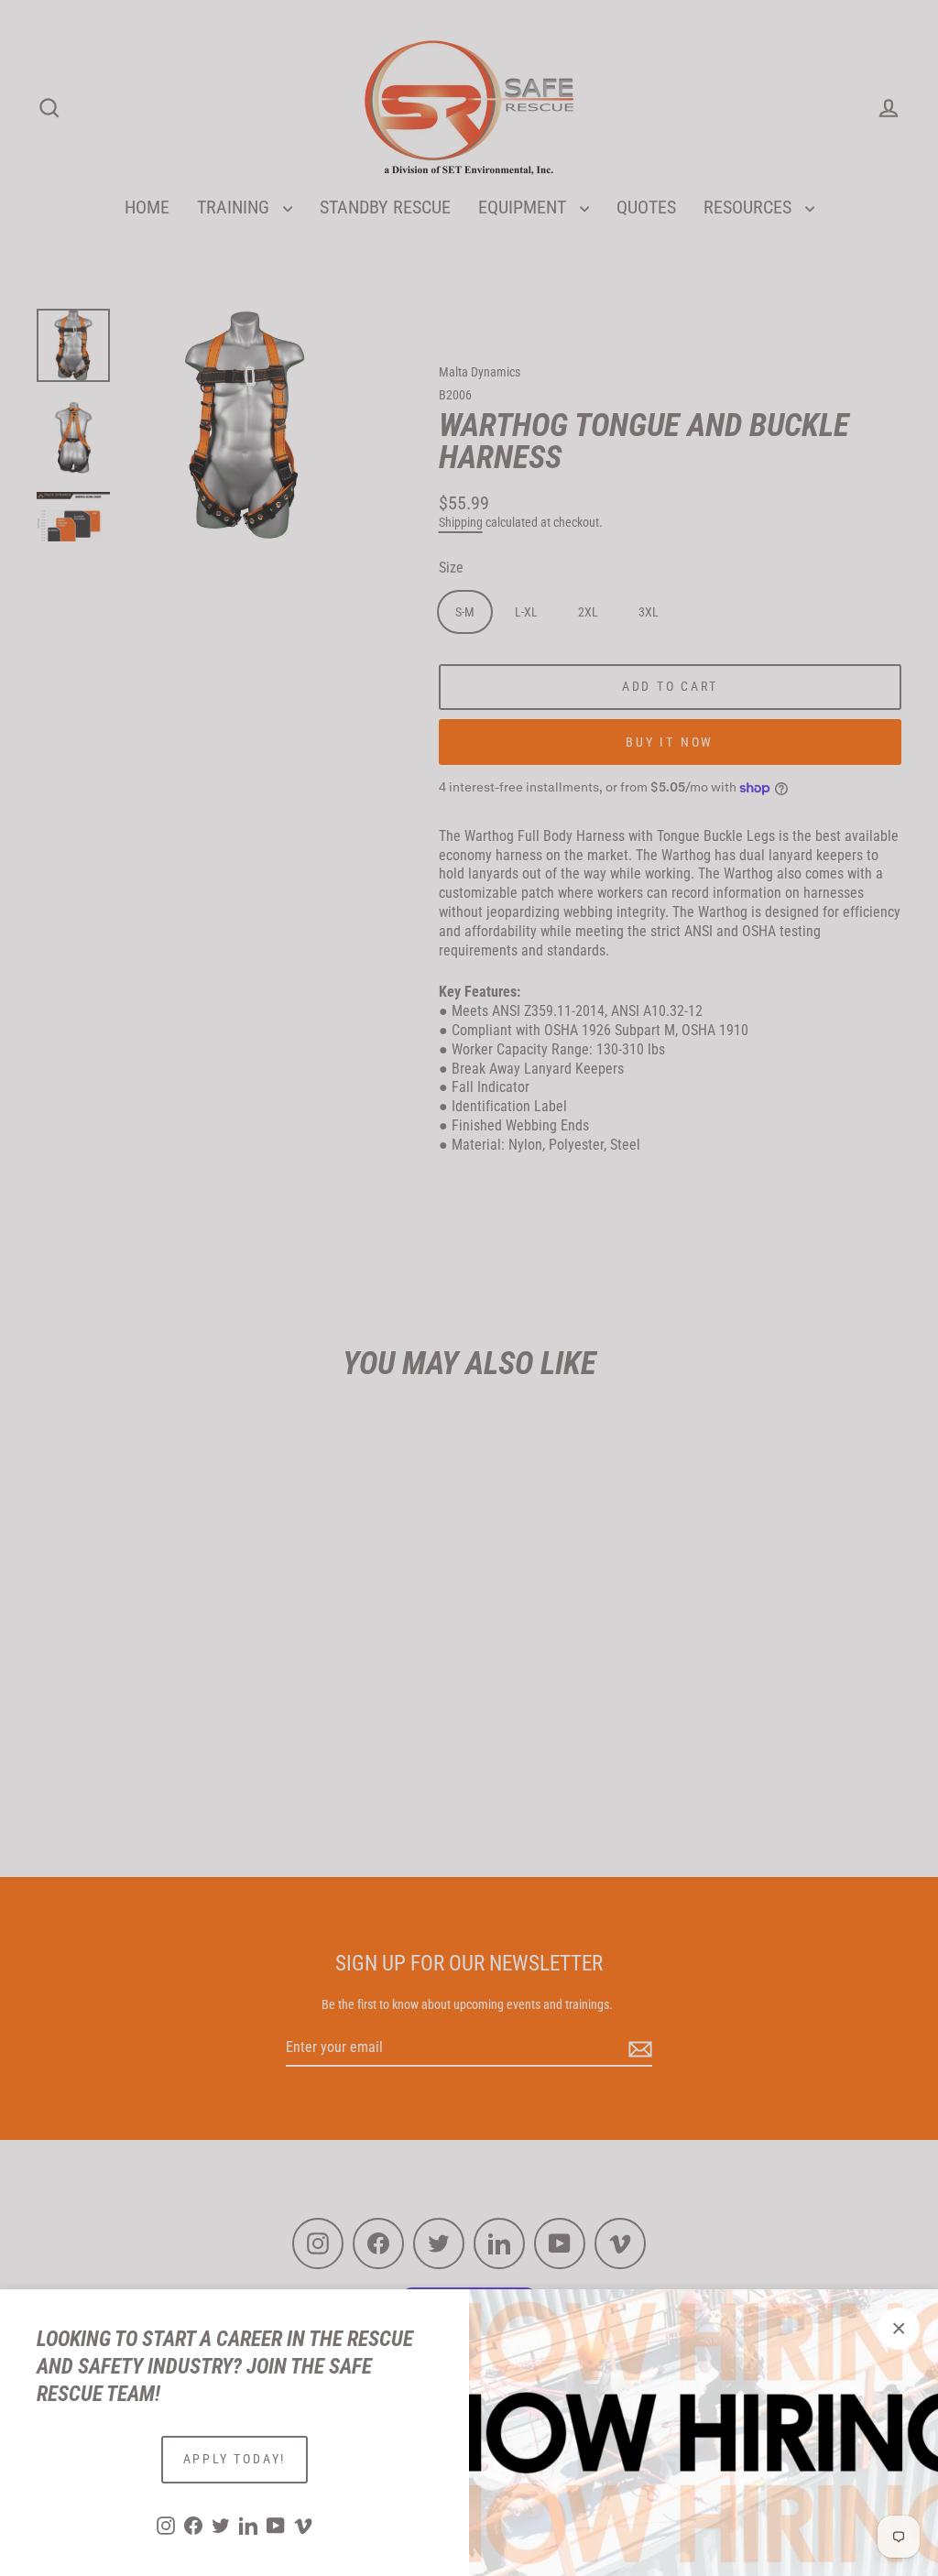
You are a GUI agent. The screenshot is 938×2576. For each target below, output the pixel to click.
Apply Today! (235, 2459)
